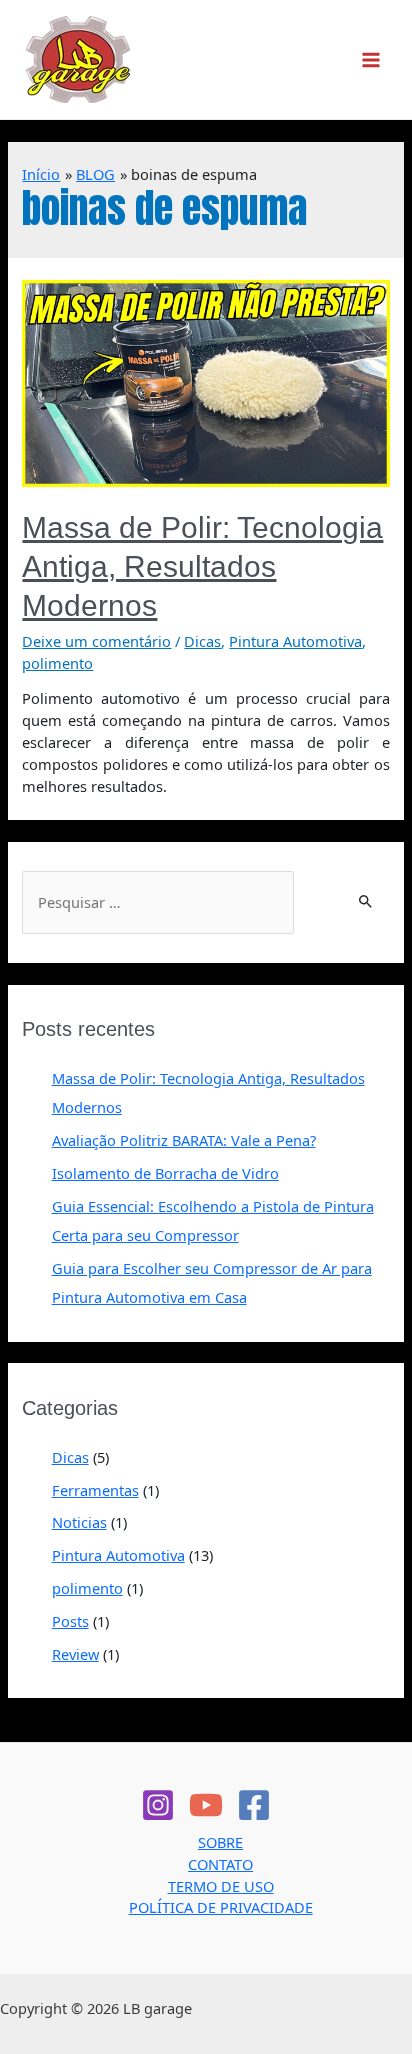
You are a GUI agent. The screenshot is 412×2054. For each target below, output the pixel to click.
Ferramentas (95, 1490)
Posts (70, 1621)
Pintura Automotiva (295, 641)
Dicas (202, 641)
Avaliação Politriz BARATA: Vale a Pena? (184, 1140)
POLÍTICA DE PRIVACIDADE (221, 1907)
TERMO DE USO (221, 1886)
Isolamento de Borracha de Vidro (165, 1173)
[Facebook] (254, 1805)
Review (75, 1654)
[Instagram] (158, 1805)
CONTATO (220, 1864)
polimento (57, 663)
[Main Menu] (371, 60)
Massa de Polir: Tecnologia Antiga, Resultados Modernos (202, 566)
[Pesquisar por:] (158, 902)
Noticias (79, 1522)
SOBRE (220, 1842)
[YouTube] (206, 1805)
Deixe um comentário (96, 641)
